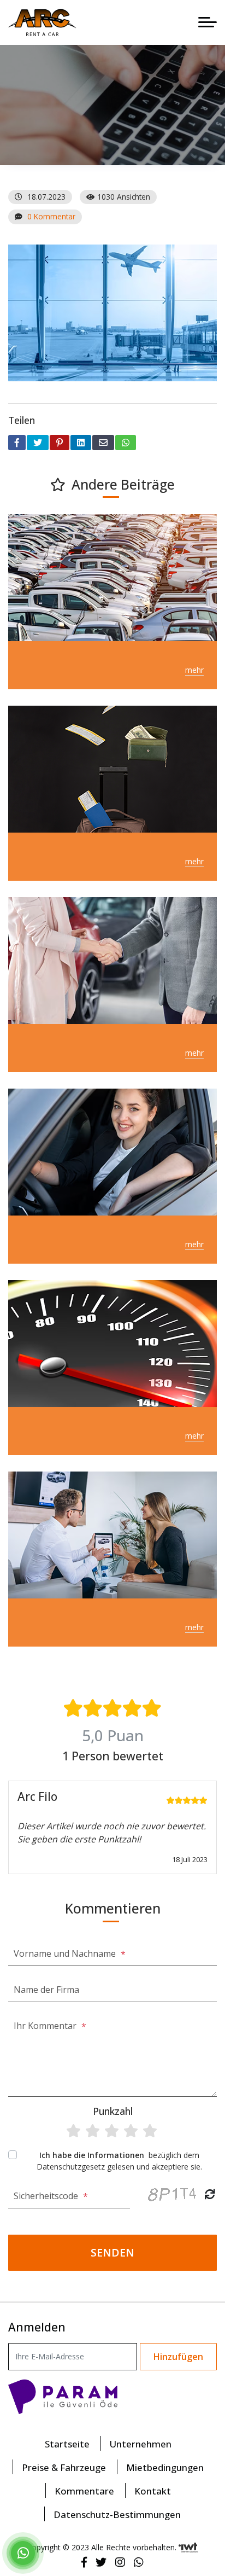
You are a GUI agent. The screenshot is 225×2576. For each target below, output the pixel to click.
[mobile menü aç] (208, 22)
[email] (103, 443)
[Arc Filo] (42, 22)
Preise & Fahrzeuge (64, 2467)
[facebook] (17, 443)
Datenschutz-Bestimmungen (117, 2514)
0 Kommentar (51, 216)
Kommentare (84, 2491)
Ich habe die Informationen (93, 2155)
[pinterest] (60, 443)
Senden (112, 2252)
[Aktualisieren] (210, 2194)
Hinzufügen (178, 2357)
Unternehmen (141, 2444)
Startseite (67, 2444)
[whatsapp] (126, 443)
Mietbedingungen (165, 2467)
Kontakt (153, 2491)
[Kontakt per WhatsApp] (23, 2555)
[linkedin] (81, 443)
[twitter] (38, 443)
